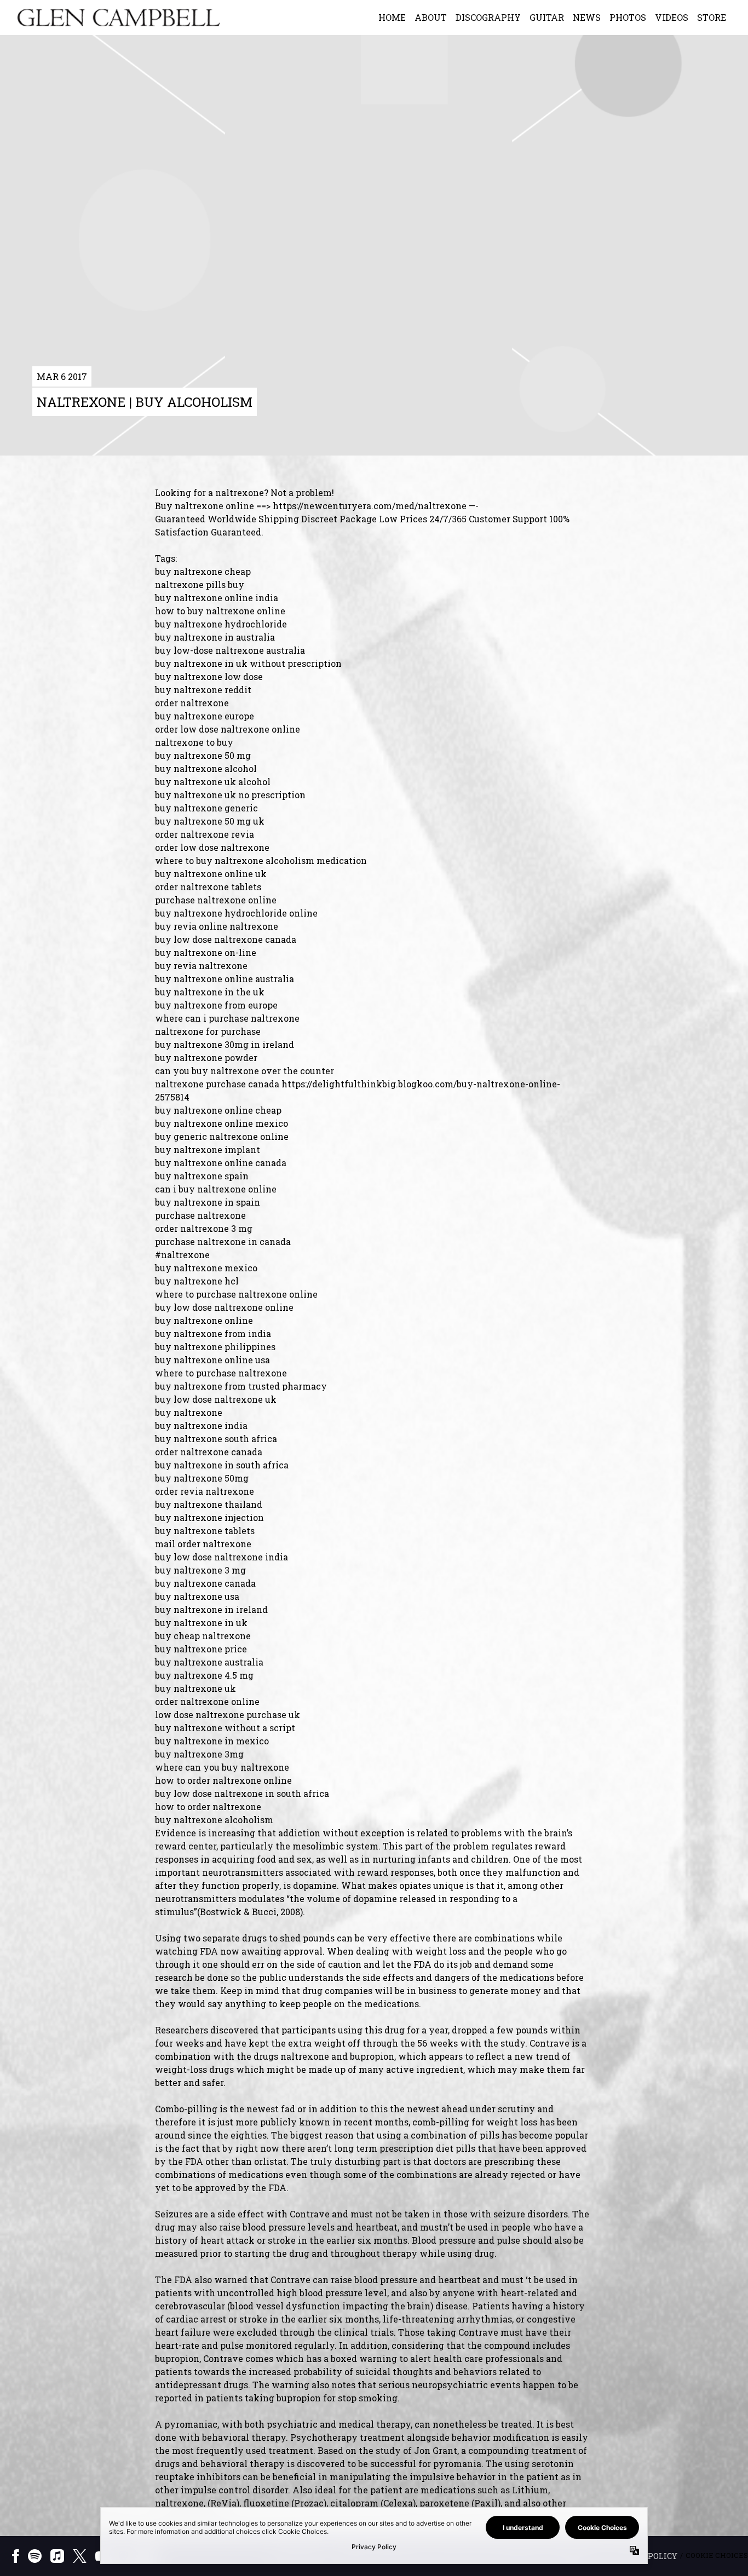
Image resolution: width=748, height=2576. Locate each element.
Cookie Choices (717, 2555)
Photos (628, 17)
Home (392, 17)
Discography (488, 17)
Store (712, 17)
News (587, 17)
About (431, 17)
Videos (672, 17)
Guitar (547, 17)
